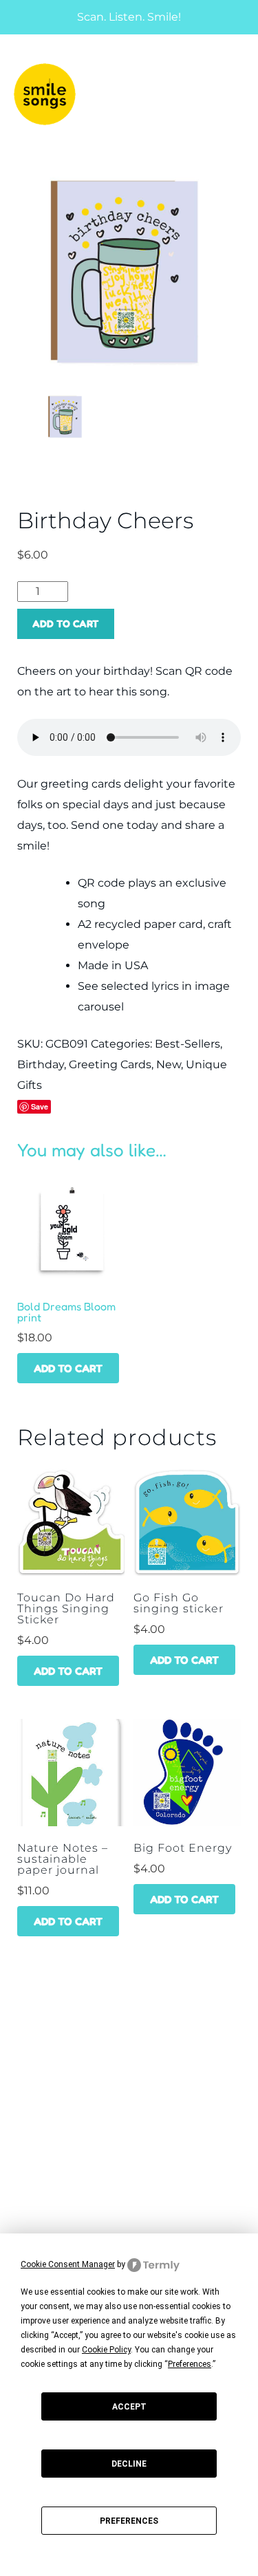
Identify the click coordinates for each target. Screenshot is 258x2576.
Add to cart (66, 624)
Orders (29, 2232)
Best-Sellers (187, 1044)
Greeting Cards (110, 1064)
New (169, 1064)
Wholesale (40, 2086)
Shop (23, 2060)
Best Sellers (44, 2172)
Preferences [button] (190, 2364)
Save (40, 1106)
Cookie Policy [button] (106, 2350)
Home (24, 2035)
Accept (129, 2407)
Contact (32, 2111)
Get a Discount (50, 2146)
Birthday (41, 1064)
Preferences (129, 2521)
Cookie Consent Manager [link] (68, 2264)
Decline (129, 2464)
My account (42, 2207)
